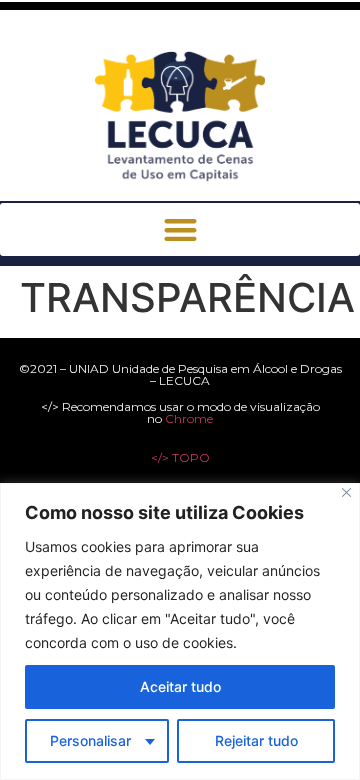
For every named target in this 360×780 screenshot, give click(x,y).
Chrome (189, 418)
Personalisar (90, 740)
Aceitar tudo (180, 686)
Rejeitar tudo (256, 740)
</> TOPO (180, 457)
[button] (180, 229)
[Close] (346, 492)
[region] (180, 631)
